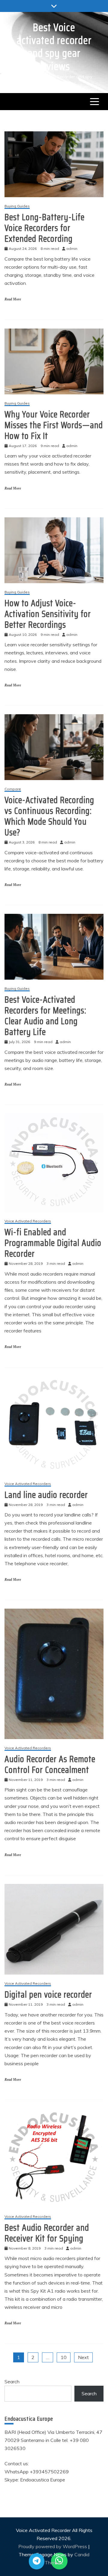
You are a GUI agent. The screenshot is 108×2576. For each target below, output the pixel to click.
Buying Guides (17, 206)
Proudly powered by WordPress (53, 2546)
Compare (13, 789)
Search (12, 2382)
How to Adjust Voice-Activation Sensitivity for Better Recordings (48, 614)
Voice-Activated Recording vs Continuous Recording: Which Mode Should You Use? (49, 816)
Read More (13, 299)
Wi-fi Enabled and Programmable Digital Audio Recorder (53, 1243)
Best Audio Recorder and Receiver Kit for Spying (47, 2233)
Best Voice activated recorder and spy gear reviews (54, 47)
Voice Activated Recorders (28, 1221)
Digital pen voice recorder (48, 1994)
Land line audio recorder (46, 1495)
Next (83, 2357)
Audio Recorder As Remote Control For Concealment (50, 1764)
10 (64, 2357)
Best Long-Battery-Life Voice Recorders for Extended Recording (45, 228)
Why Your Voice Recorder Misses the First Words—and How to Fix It (54, 425)
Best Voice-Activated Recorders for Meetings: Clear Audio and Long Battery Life (45, 1016)
